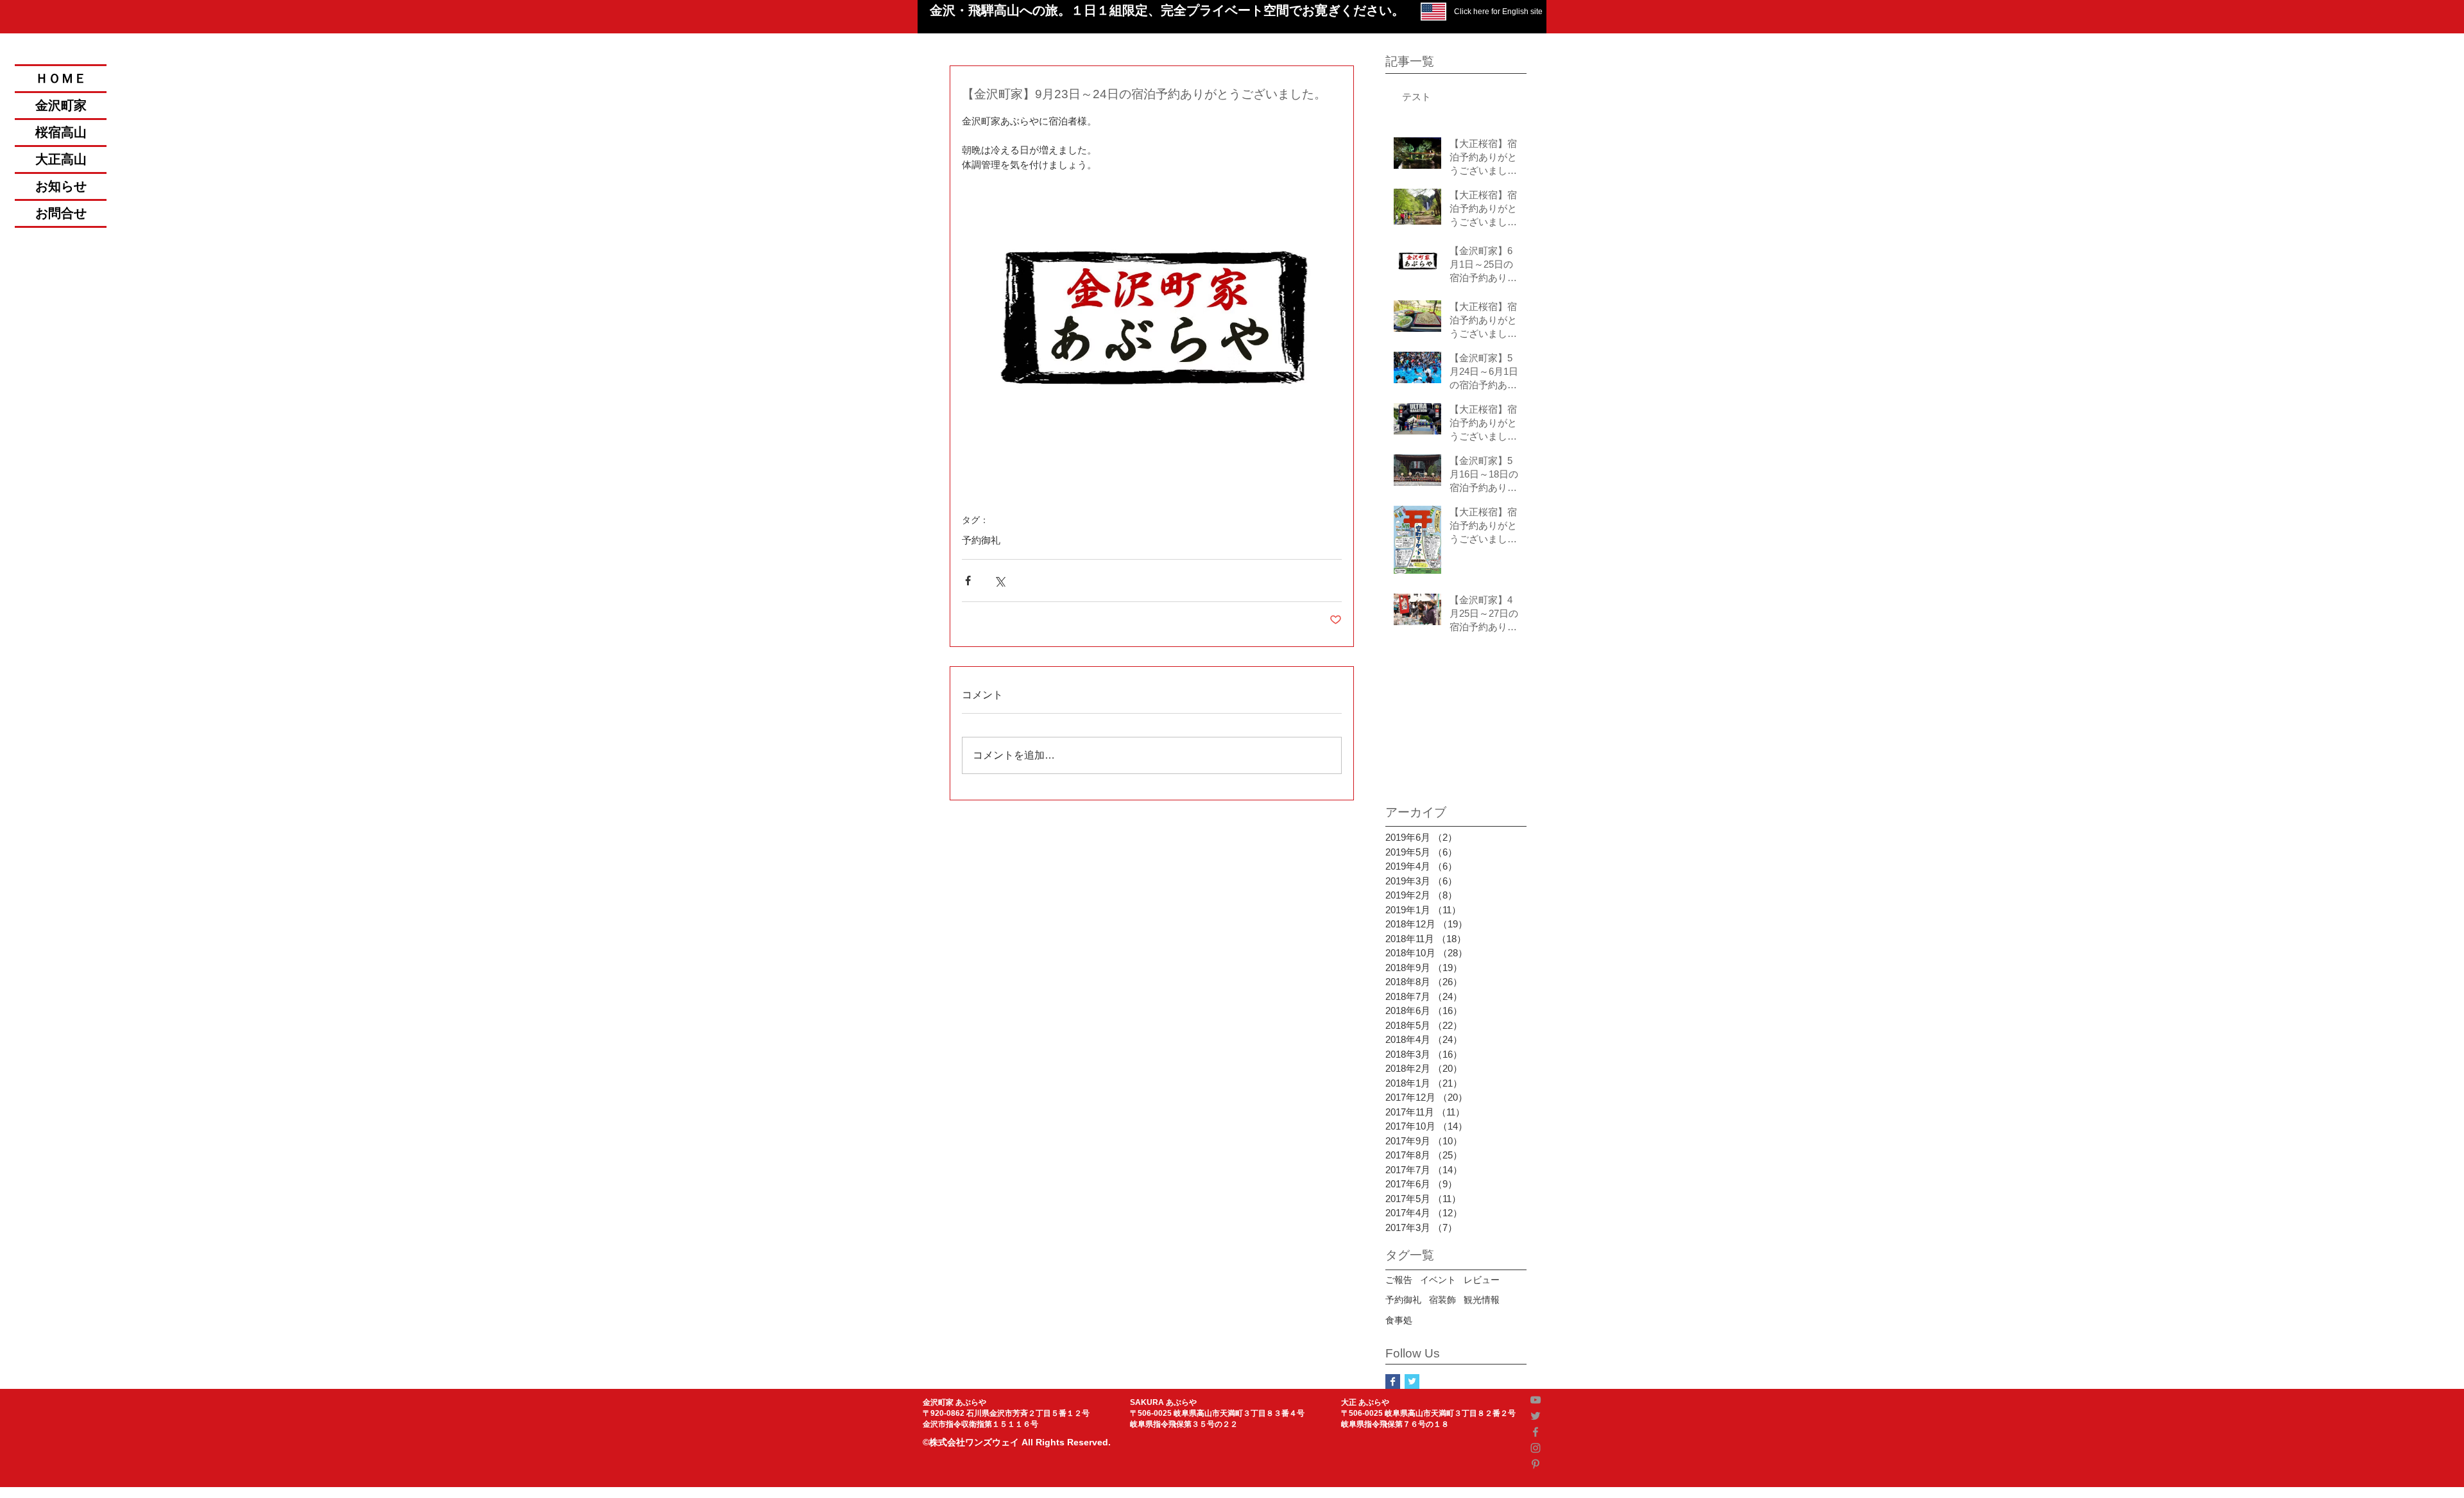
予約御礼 (981, 540)
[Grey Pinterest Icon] (1536, 1464)
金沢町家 (61, 106)
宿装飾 (1442, 1300)
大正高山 (61, 159)
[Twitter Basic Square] (1412, 1382)
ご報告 (1399, 1280)
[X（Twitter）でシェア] (999, 581)
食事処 (1399, 1320)
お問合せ (61, 213)
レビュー (1482, 1280)
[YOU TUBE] (1536, 1400)
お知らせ (61, 186)
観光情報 (1482, 1300)
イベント (1438, 1280)
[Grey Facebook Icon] (1536, 1432)
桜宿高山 (61, 133)
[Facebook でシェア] (968, 581)
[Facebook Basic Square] (1393, 1382)
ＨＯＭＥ (61, 79)
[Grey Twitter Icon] (1536, 1416)
